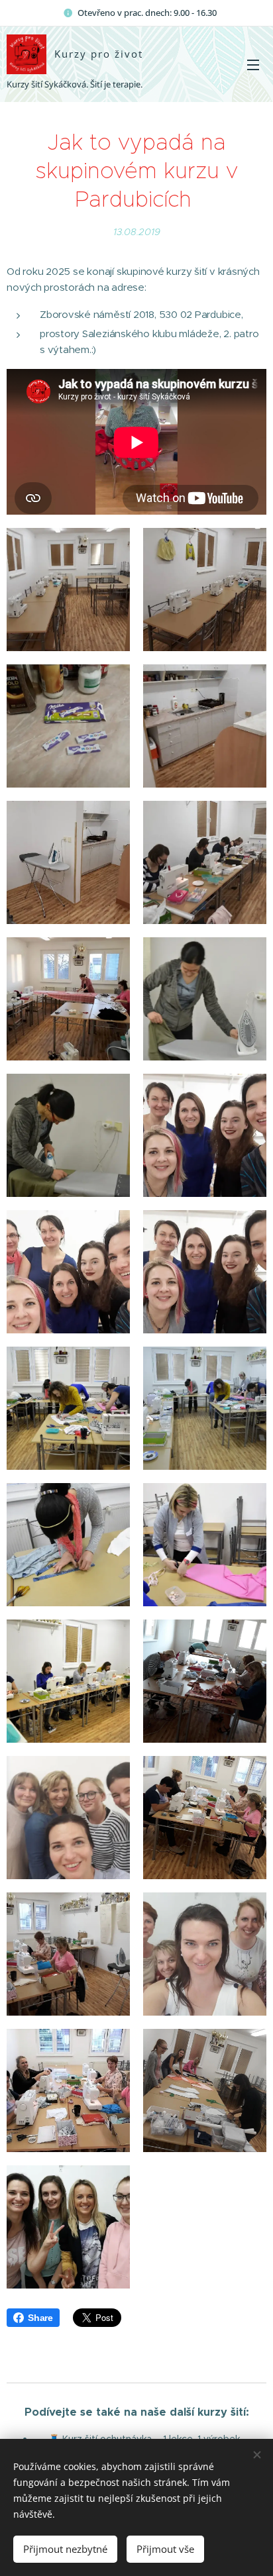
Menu (253, 64)
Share (40, 2318)
